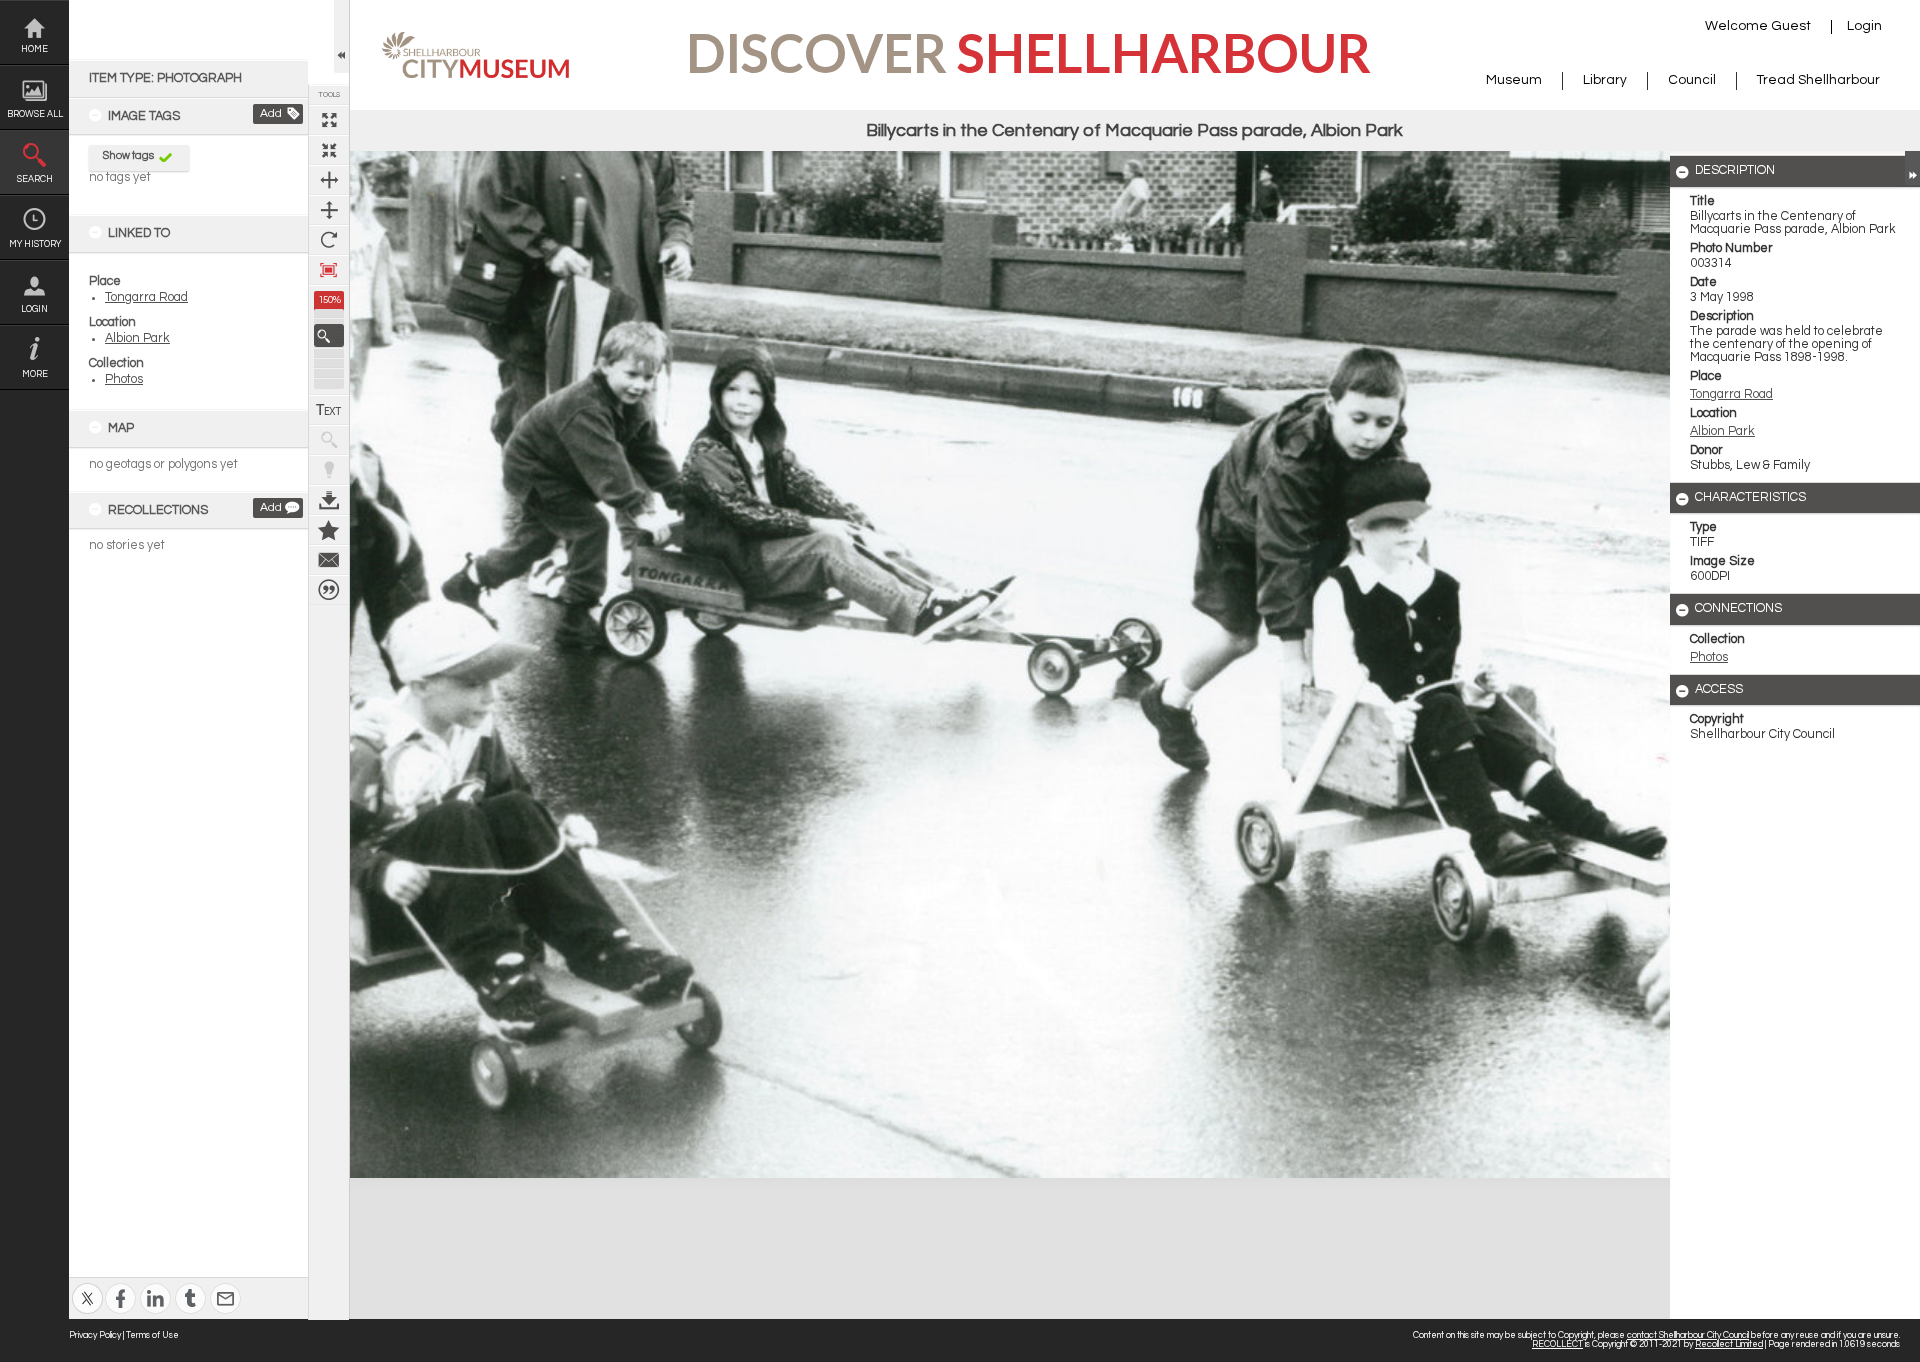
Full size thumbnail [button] (329, 120)
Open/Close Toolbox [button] (341, 36)
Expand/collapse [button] (1912, 168)
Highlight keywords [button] (329, 470)
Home (34, 49)
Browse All (35, 114)
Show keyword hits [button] (329, 440)
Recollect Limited (1729, 1344)
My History (35, 244)
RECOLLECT (1557, 1344)
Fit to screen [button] (329, 150)
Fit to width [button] (329, 180)
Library (1605, 80)
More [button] (35, 374)
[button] (329, 335)
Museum (1514, 80)
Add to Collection (329, 530)
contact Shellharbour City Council (1688, 1335)
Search (35, 179)
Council (1692, 80)
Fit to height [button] (329, 210)
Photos (124, 379)
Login (34, 309)
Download (329, 500)
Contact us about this (329, 560)
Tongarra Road (146, 297)
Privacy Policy (95, 1335)
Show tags (128, 155)
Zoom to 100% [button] (329, 270)
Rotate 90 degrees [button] (329, 240)
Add (271, 113)
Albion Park (137, 338)
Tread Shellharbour (1818, 80)
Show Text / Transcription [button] (329, 410)
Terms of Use (152, 1335)
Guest (1791, 26)
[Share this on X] (87, 1285)
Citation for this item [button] (329, 590)
